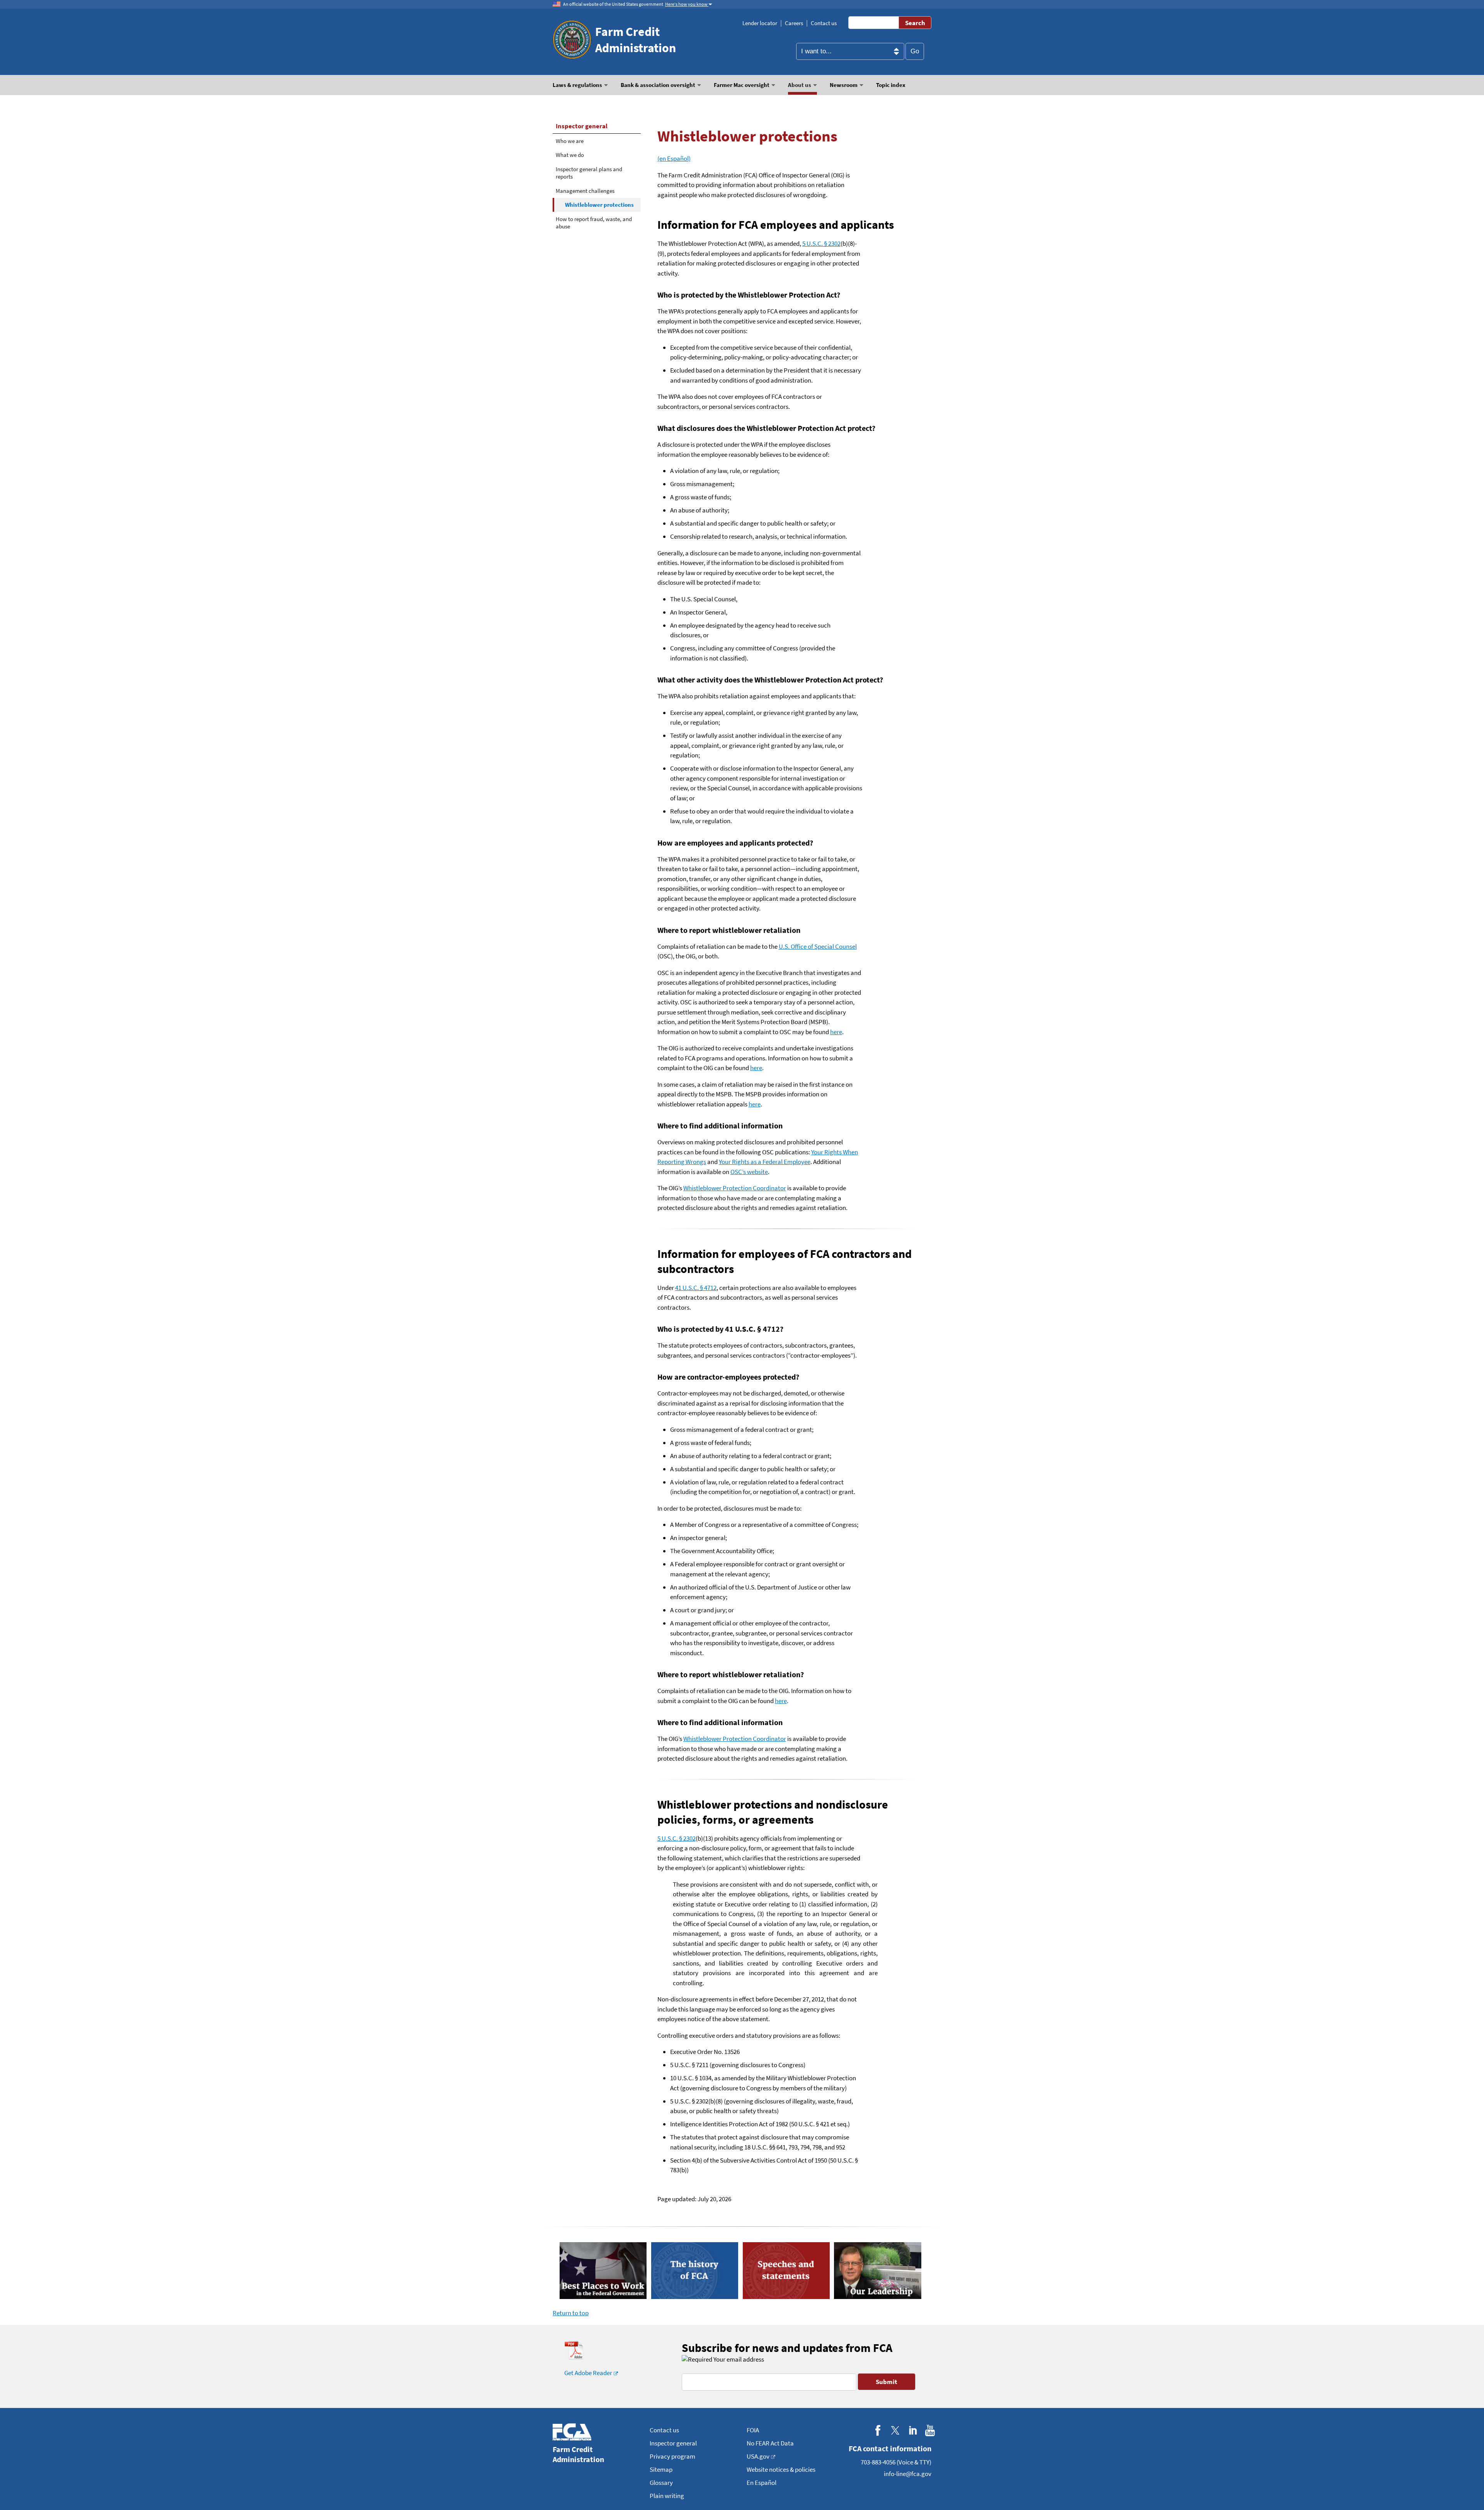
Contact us (824, 23)
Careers (794, 23)
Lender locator (760, 23)
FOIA (753, 2430)
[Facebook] (878, 2431)
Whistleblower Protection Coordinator (735, 1188)
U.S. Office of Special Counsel (818, 946)
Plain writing (667, 2496)
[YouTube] (930, 2431)
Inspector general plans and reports (589, 173)
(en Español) (674, 158)
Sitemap (661, 2469)
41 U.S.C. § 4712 (696, 1288)
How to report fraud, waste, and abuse (594, 223)
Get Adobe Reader (588, 2373)
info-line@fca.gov (908, 2474)
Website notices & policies (781, 2469)
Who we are (570, 141)
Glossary (661, 2483)
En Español (762, 2483)
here (836, 1032)
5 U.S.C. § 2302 (821, 243)
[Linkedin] (913, 2431)
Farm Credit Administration (636, 40)
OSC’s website (749, 1172)
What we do (570, 155)
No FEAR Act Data (770, 2443)
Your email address (738, 2359)
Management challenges (585, 191)
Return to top (571, 2313)
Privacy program (672, 2456)
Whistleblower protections (599, 205)
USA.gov (758, 2456)
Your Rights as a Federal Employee (765, 1162)
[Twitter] (895, 2431)
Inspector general (582, 126)
